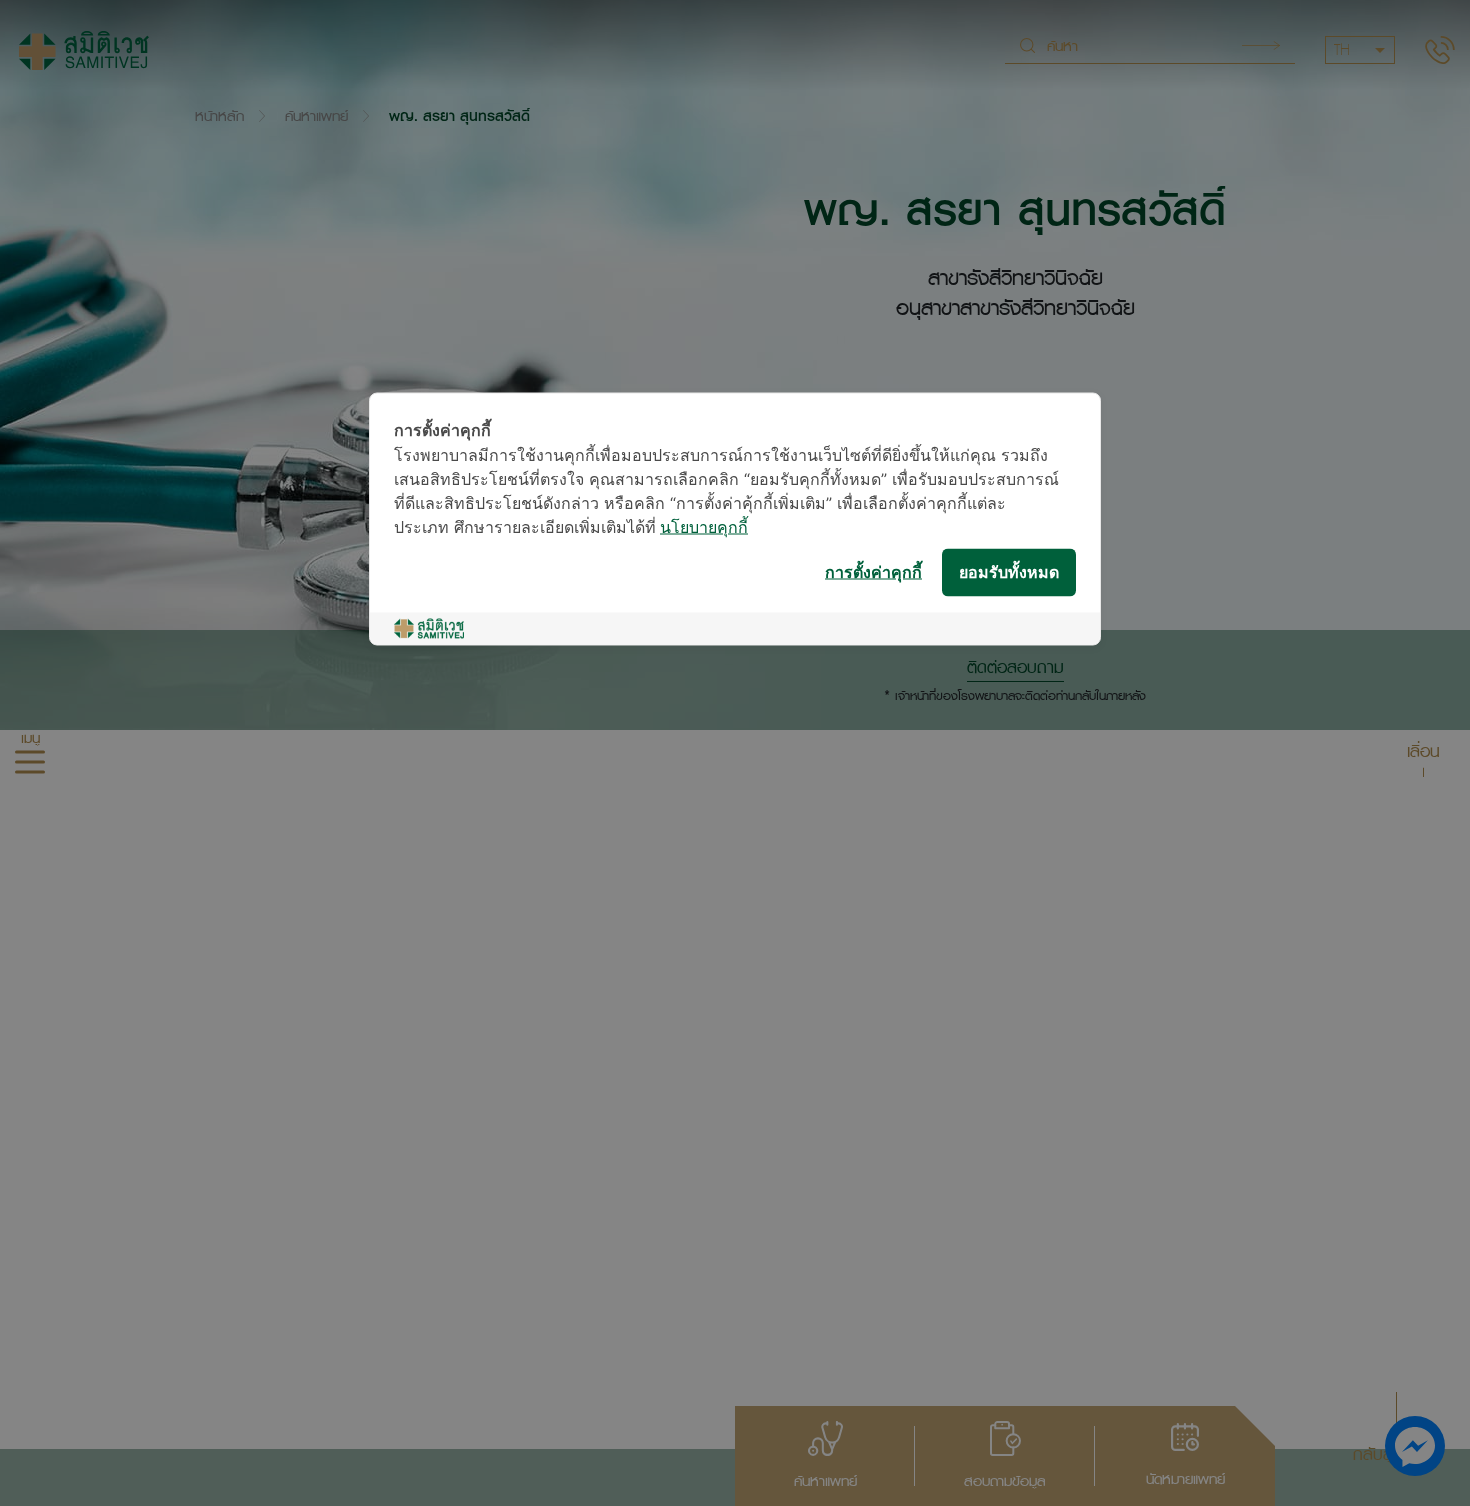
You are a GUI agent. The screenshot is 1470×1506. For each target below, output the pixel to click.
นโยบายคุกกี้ (704, 528)
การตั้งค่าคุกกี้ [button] (873, 572)
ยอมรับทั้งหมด (1009, 572)
